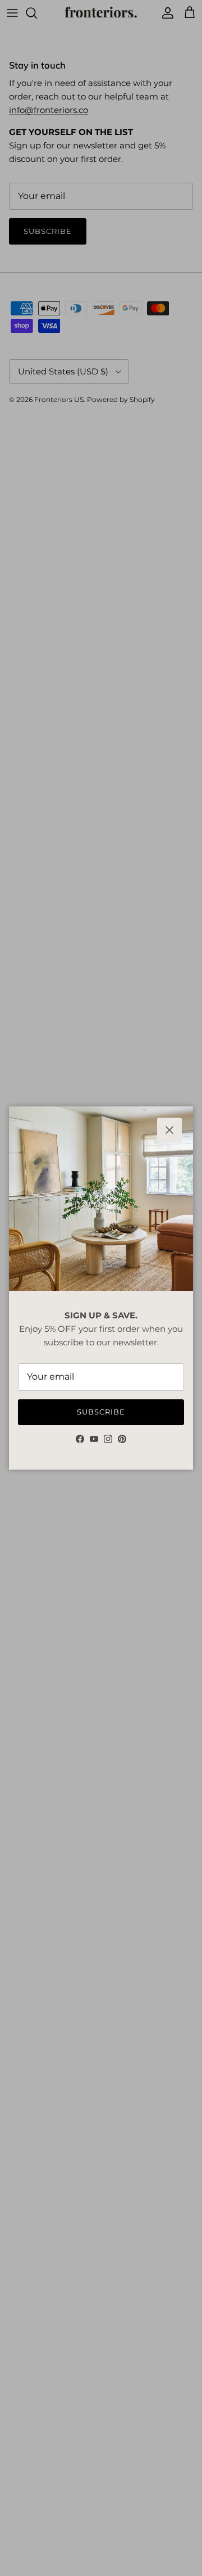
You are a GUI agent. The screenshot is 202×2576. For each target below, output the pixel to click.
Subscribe (101, 1412)
